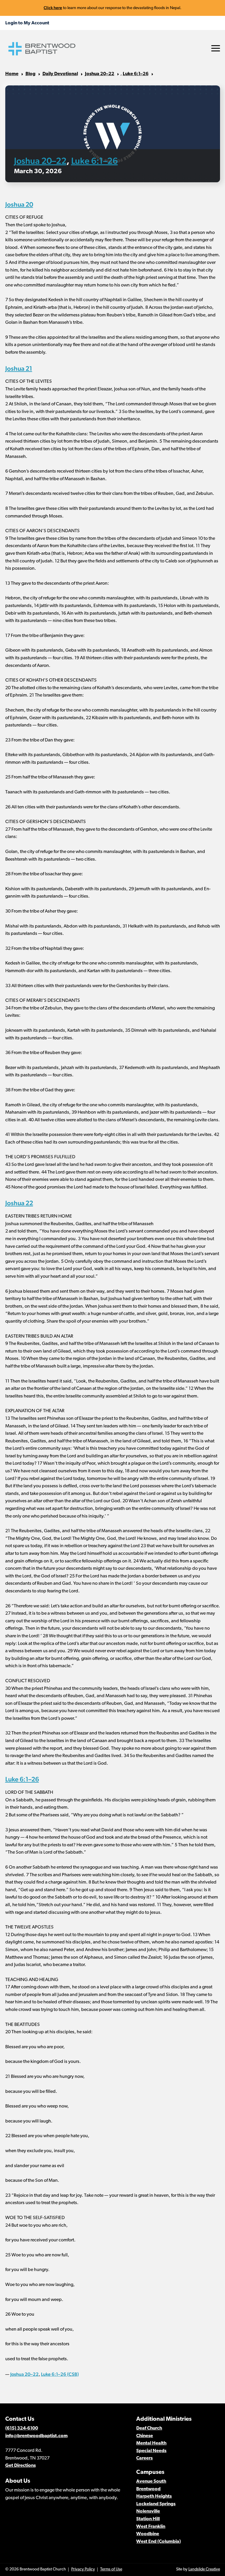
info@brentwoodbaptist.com (36, 2436)
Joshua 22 (19, 1203)
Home (12, 74)
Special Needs (151, 2451)
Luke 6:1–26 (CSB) (60, 2374)
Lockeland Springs (156, 2504)
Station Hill (148, 2519)
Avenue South (151, 2481)
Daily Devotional (60, 74)
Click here (53, 8)
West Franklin (151, 2527)
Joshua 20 (19, 204)
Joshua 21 (19, 368)
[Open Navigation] (216, 48)
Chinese (145, 2436)
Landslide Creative (204, 2569)
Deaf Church (149, 2428)
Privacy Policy (83, 2569)
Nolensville (148, 2511)
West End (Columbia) (158, 2542)
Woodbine (148, 2534)
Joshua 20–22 (100, 74)
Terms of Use (111, 2569)
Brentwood (148, 2489)
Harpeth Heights (154, 2496)
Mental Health (151, 2443)
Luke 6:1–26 (136, 74)
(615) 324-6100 (22, 2428)
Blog (30, 74)
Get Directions (21, 2466)
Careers (144, 2458)
